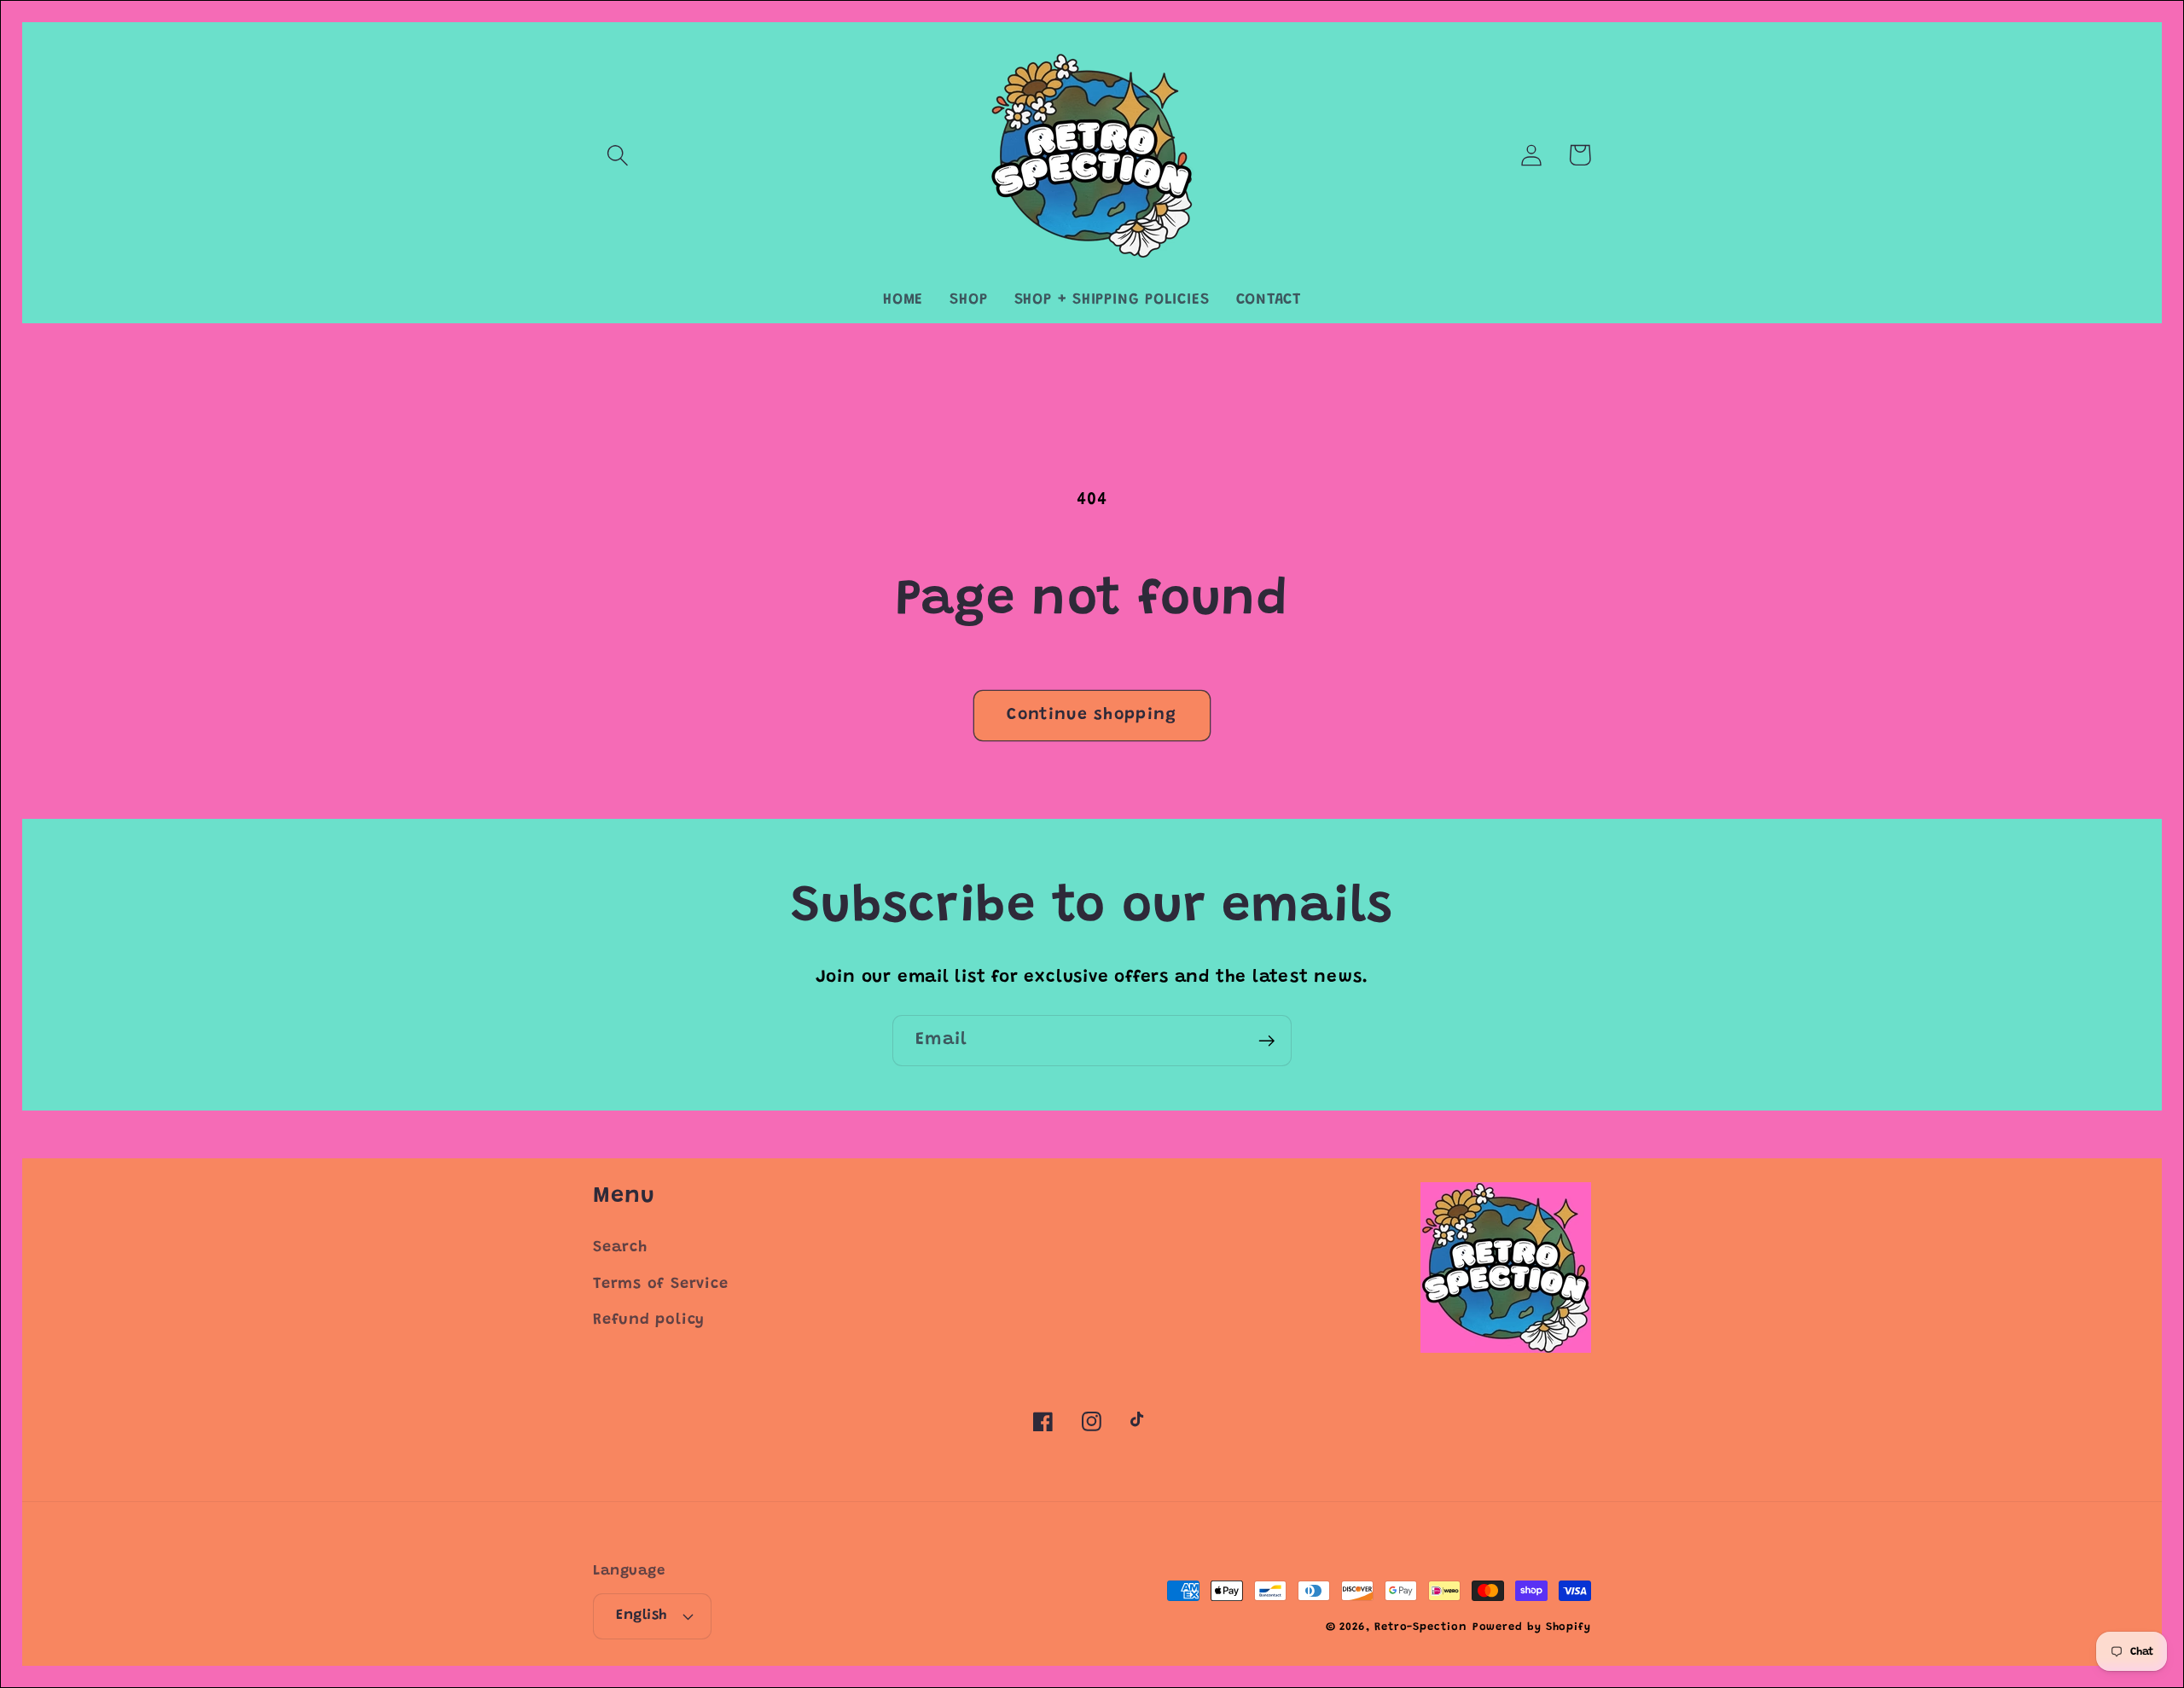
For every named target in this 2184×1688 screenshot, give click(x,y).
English (642, 1615)
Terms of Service (660, 1285)
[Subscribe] (1266, 1041)
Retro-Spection (1421, 1627)
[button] (617, 155)
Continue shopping (1092, 715)
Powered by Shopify (1532, 1627)
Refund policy (649, 1320)
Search (620, 1248)
